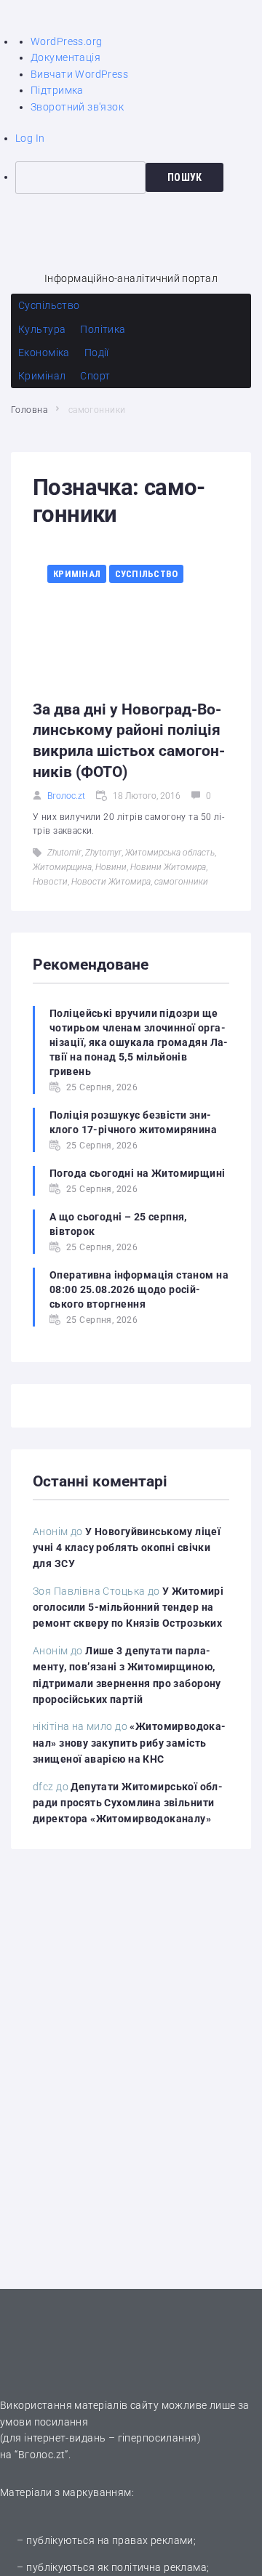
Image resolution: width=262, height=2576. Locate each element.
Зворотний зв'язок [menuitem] (77, 107)
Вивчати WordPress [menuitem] (79, 74)
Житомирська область (170, 853)
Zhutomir (64, 853)
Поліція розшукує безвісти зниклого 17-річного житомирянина (133, 1122)
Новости (50, 882)
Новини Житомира (168, 867)
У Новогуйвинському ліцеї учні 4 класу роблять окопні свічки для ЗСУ (127, 1548)
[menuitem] (139, 177)
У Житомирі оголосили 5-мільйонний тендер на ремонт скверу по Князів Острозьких (128, 1607)
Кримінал (77, 574)
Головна (29, 410)
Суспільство (147, 574)
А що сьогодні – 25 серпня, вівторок (118, 1224)
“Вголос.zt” (41, 2455)
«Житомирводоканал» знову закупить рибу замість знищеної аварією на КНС (129, 1743)
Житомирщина (62, 867)
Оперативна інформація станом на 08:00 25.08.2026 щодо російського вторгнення (139, 1289)
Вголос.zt (66, 796)
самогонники (181, 882)
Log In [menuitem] (30, 138)
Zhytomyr (103, 853)
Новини (111, 867)
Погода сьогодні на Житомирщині (138, 1173)
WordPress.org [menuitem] (66, 41)
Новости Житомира (111, 882)
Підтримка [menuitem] (57, 90)
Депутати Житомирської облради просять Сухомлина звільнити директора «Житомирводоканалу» (128, 1803)
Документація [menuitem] (65, 57)
